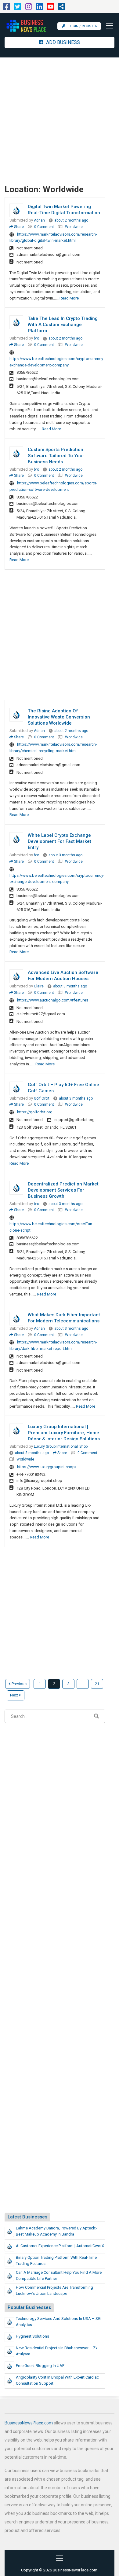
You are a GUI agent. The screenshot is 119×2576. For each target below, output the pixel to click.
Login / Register (83, 26)
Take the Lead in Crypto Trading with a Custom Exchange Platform (63, 325)
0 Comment (44, 227)
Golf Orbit (42, 1098)
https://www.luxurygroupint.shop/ (47, 1467)
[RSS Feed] (61, 8)
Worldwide (74, 227)
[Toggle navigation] (108, 26)
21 (97, 1684)
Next (14, 1695)
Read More (69, 298)
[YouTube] (50, 8)
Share (18, 227)
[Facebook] (7, 8)
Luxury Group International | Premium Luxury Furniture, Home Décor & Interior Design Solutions (64, 1433)
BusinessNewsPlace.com (29, 2423)
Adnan (39, 220)
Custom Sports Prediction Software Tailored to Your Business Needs (56, 456)
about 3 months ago (65, 855)
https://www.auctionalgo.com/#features (53, 1000)
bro (36, 338)
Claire (39, 986)
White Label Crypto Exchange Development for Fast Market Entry (60, 841)
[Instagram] (29, 8)
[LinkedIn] (40, 8)
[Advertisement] (60, 120)
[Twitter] (18, 8)
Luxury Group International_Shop (61, 1446)
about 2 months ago (71, 220)
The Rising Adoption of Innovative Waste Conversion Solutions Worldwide (59, 717)
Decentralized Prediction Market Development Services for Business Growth (63, 1190)
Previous (19, 1684)
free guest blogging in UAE (40, 2366)
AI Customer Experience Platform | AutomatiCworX (60, 2246)
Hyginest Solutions (32, 2336)
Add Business (62, 42)
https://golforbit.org (35, 1112)
